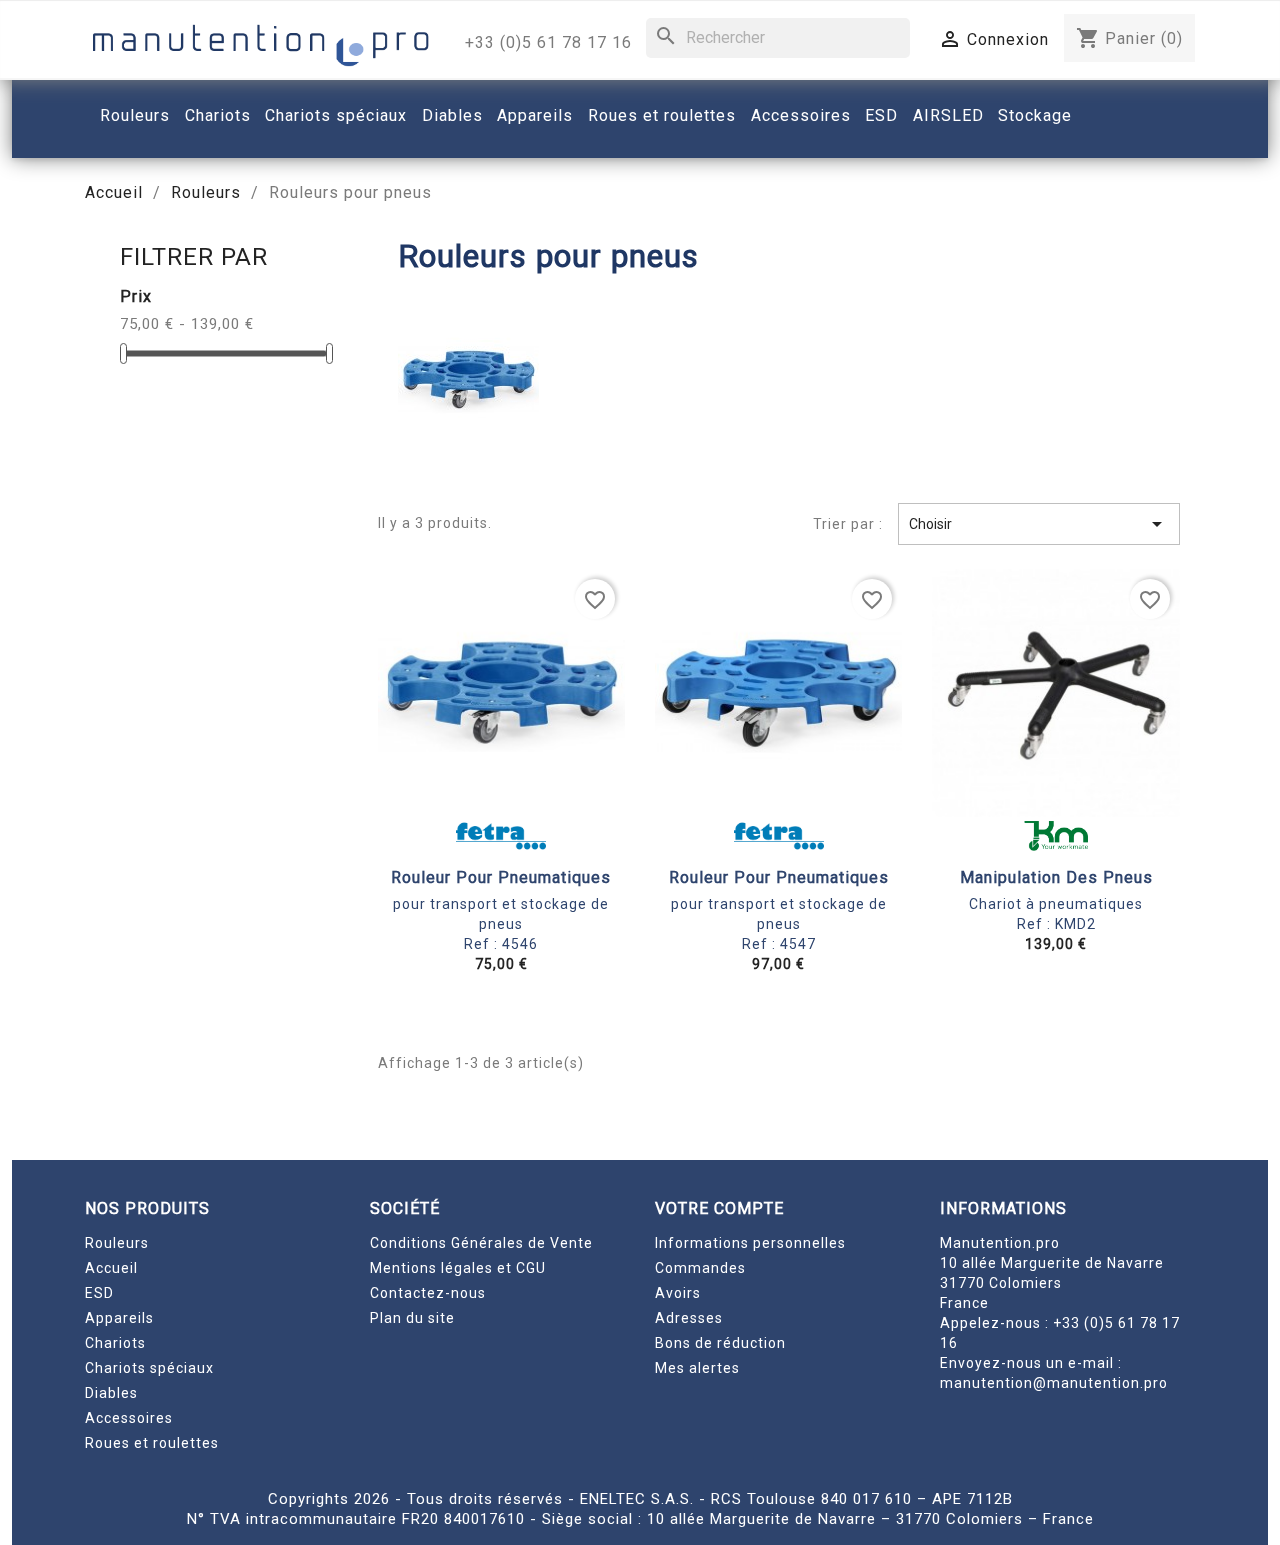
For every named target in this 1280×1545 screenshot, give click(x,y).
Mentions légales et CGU (458, 1268)
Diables (111, 1393)
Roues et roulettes (152, 1443)
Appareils (119, 1318)
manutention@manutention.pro (1054, 1383)
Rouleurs (117, 1243)
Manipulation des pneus (1056, 877)
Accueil (111, 1268)
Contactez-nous (428, 1293)
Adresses (689, 1318)
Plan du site (412, 1318)
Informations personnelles (750, 1243)
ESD (99, 1293)
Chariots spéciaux (149, 1368)
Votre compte (719, 1208)
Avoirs (678, 1293)
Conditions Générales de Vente (481, 1243)
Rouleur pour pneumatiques (501, 877)
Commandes (700, 1268)
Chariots (115, 1343)
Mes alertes (697, 1368)
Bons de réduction (720, 1343)
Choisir (1039, 524)
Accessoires (129, 1418)
